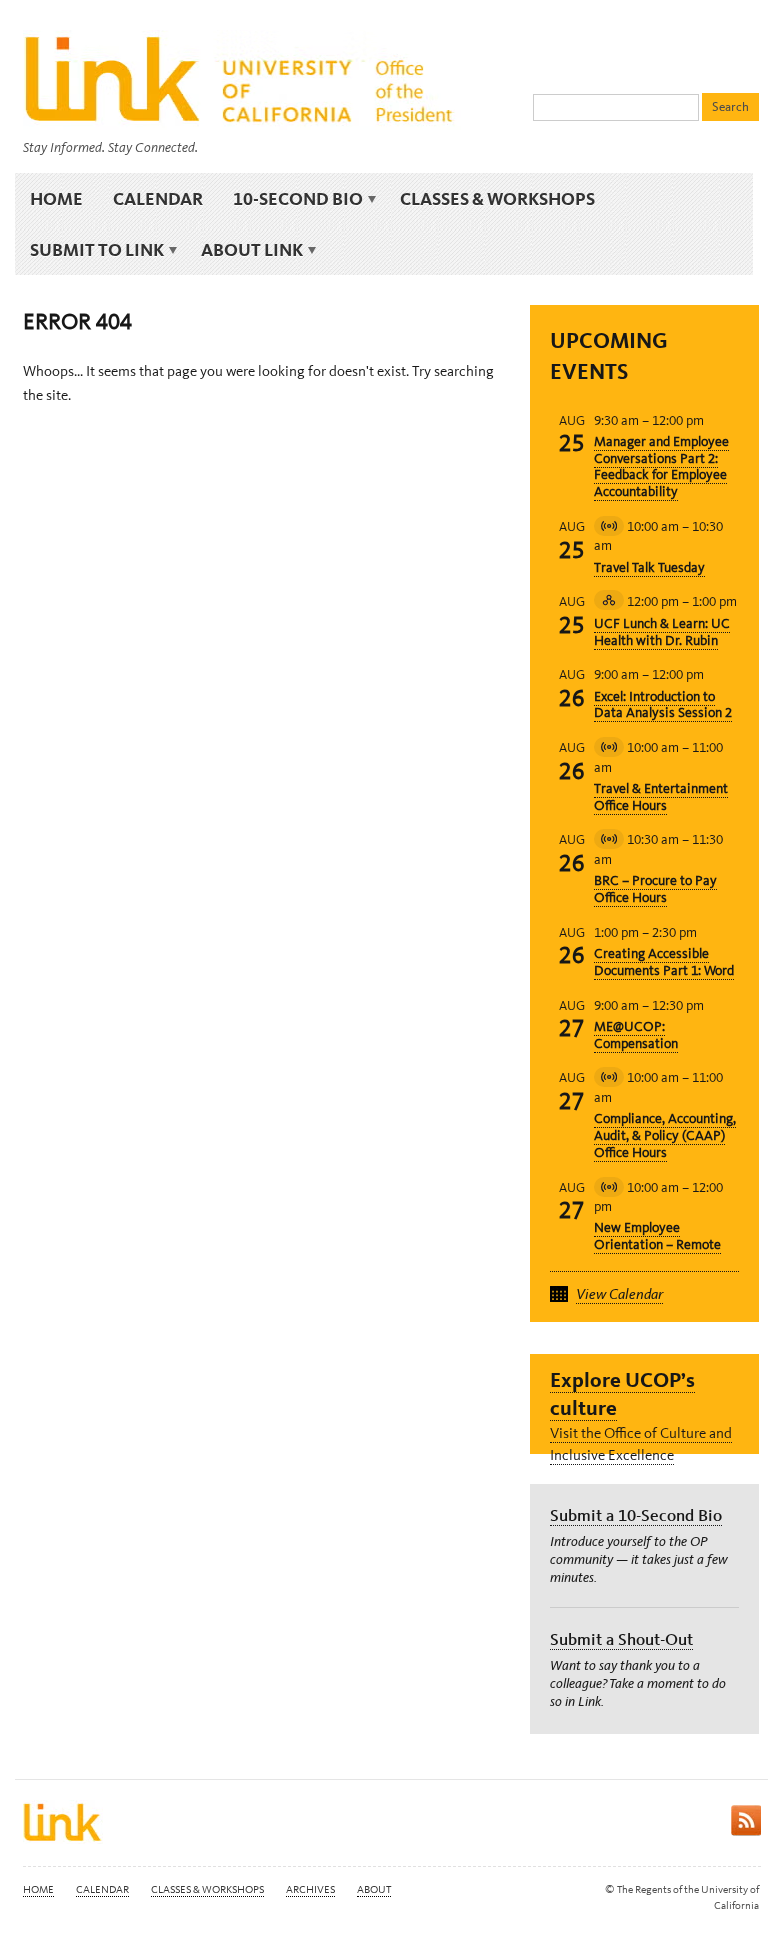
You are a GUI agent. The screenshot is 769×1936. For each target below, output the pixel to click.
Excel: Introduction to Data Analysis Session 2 (663, 705)
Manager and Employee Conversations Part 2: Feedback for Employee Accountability (661, 466)
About (374, 1889)
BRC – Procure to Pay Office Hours (655, 889)
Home (56, 198)
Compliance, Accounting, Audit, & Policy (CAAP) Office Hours (665, 1135)
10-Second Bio (290, 199)
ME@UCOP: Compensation (636, 1035)
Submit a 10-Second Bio (636, 1515)
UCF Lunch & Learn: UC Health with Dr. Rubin (662, 632)
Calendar (158, 198)
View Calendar (619, 1294)
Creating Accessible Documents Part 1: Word (664, 962)
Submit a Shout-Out (621, 1639)
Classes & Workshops (497, 198)
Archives (310, 1889)
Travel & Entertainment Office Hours (661, 797)
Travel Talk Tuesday (649, 567)
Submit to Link (89, 250)
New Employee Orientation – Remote (657, 1236)
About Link (244, 250)
